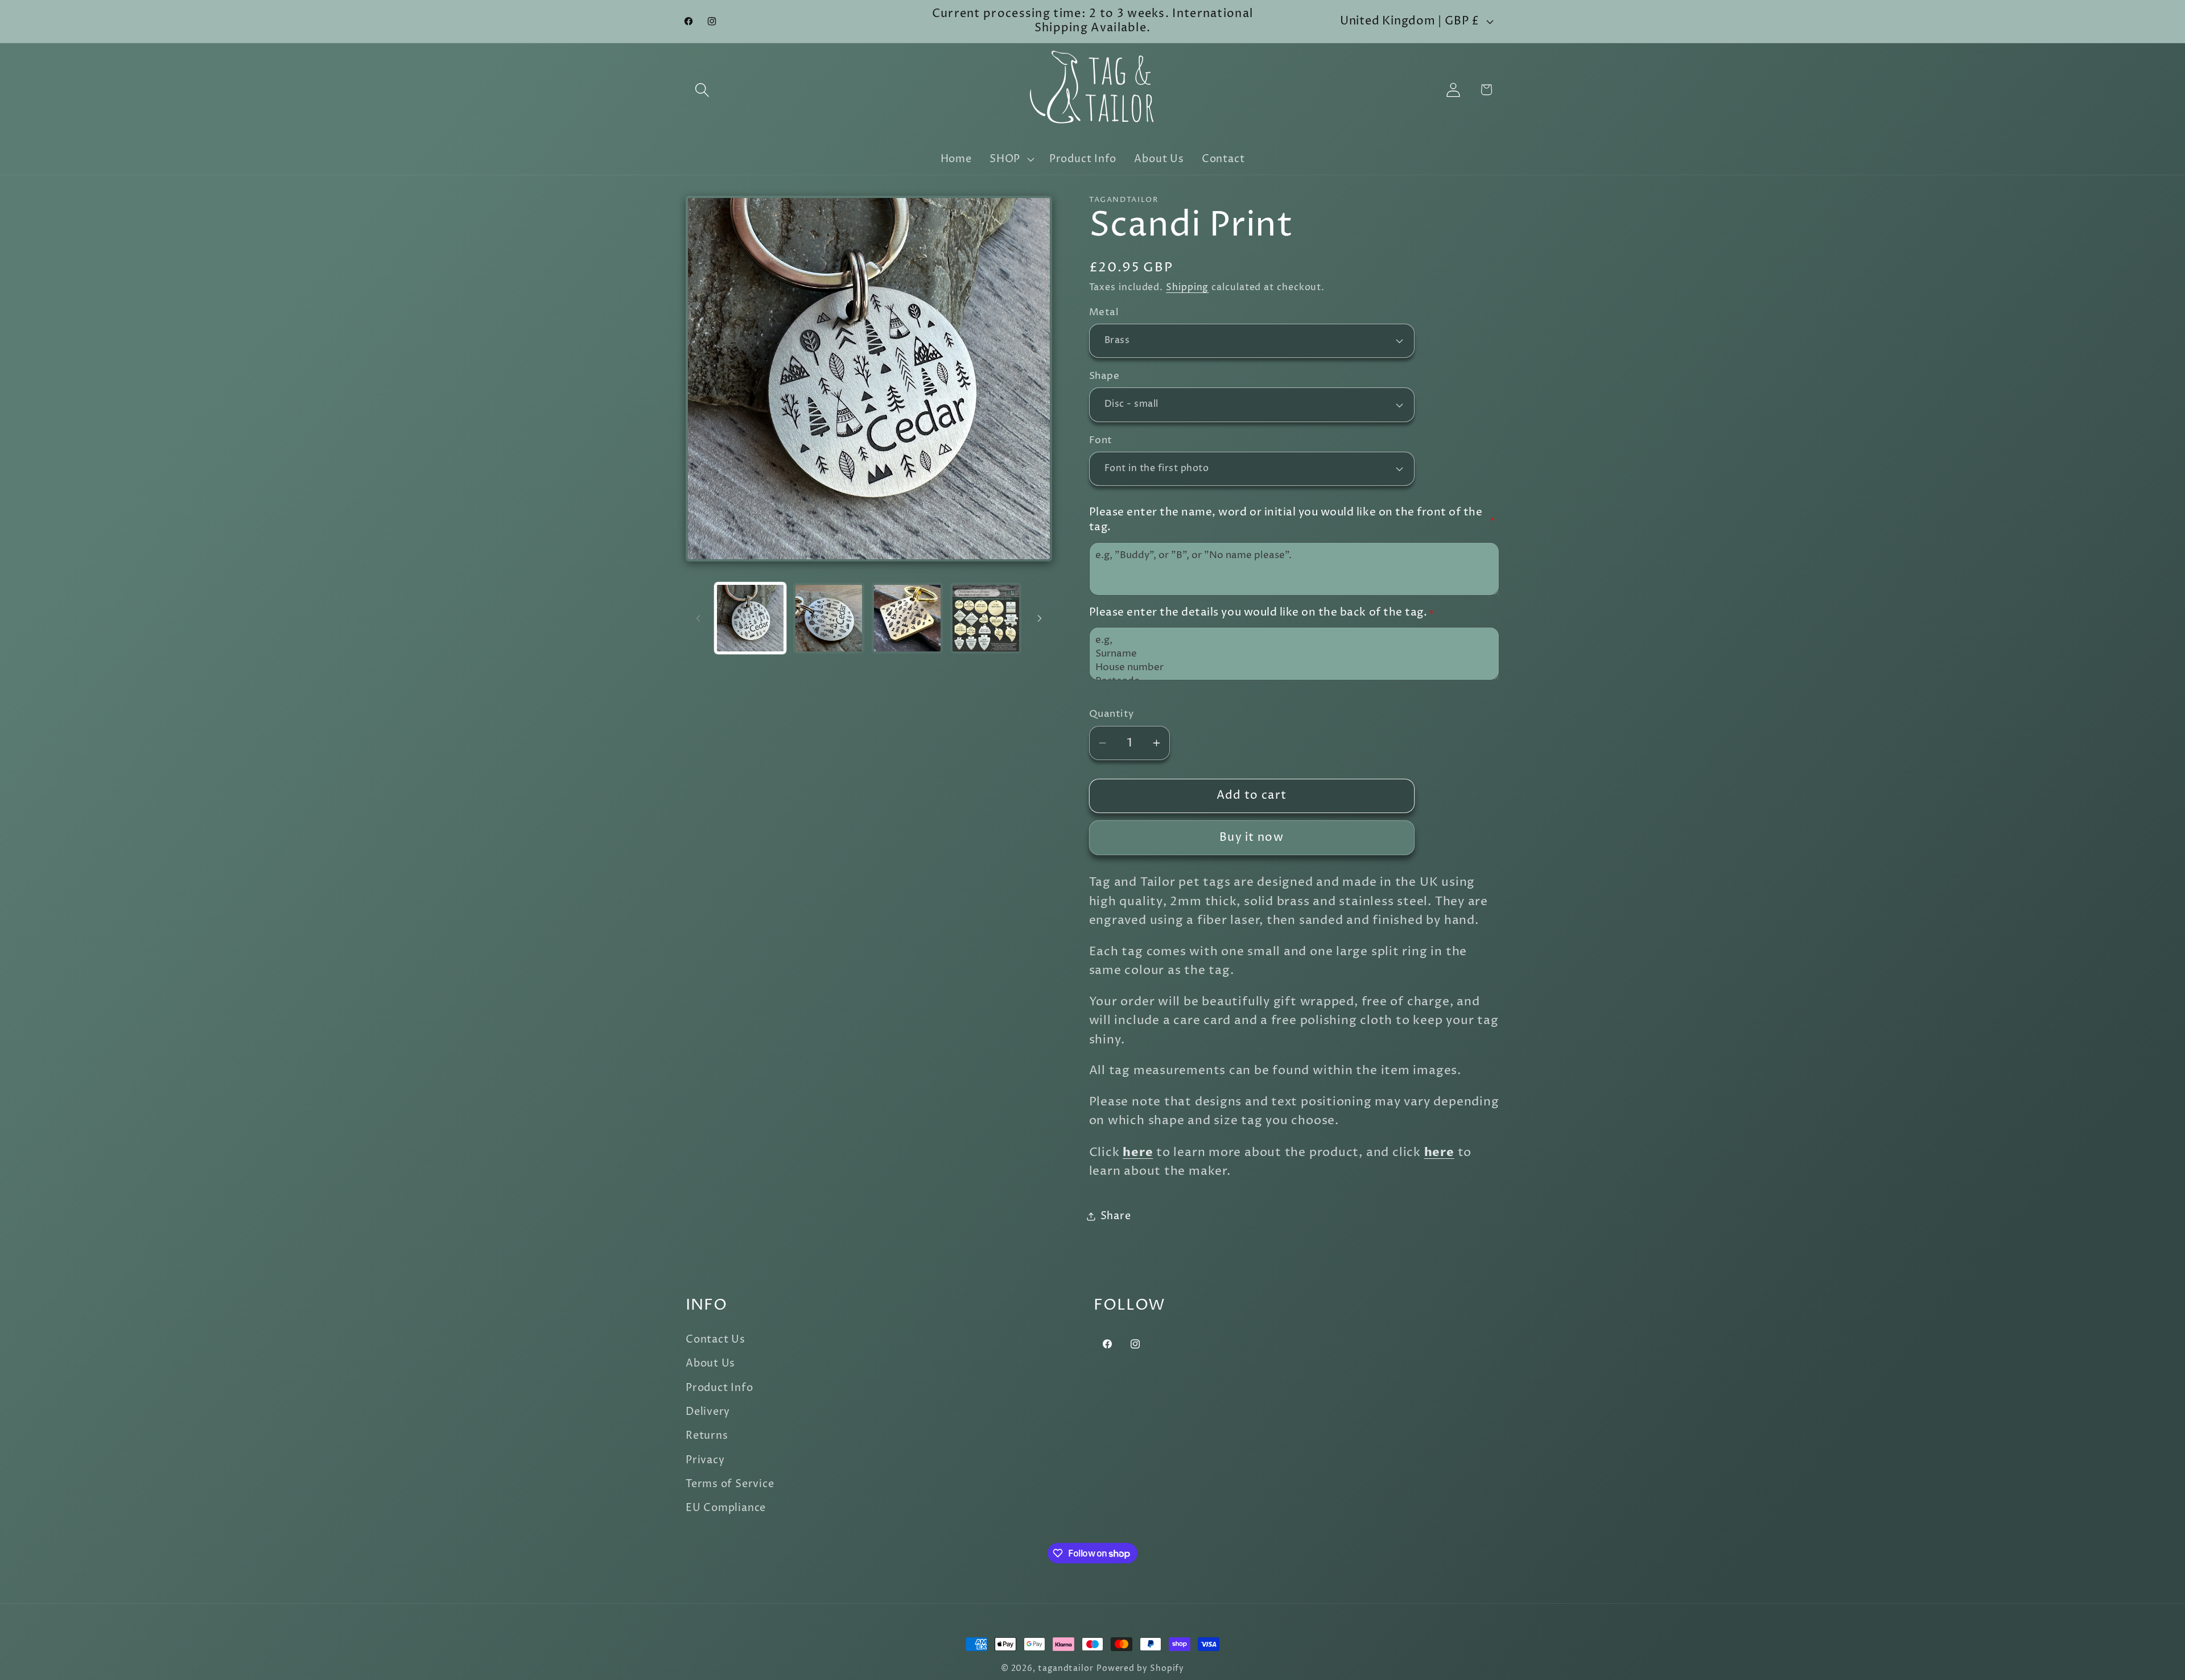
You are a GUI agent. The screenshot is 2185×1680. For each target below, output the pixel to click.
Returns (707, 1436)
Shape (1104, 376)
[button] (702, 90)
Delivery (708, 1412)
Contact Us (716, 1340)
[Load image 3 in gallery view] (907, 618)
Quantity (1112, 714)
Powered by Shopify (1140, 1669)
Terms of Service (730, 1484)
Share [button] (1116, 1216)
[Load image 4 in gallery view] (986, 618)
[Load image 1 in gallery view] (750, 618)
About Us (710, 1363)
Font (1101, 441)
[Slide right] (1040, 618)
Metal (1104, 313)
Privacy (705, 1460)
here (1138, 1152)
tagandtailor (1066, 1669)
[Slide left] (698, 618)
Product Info (719, 1388)
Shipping (1187, 288)
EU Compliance (726, 1508)
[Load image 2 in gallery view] (829, 618)
